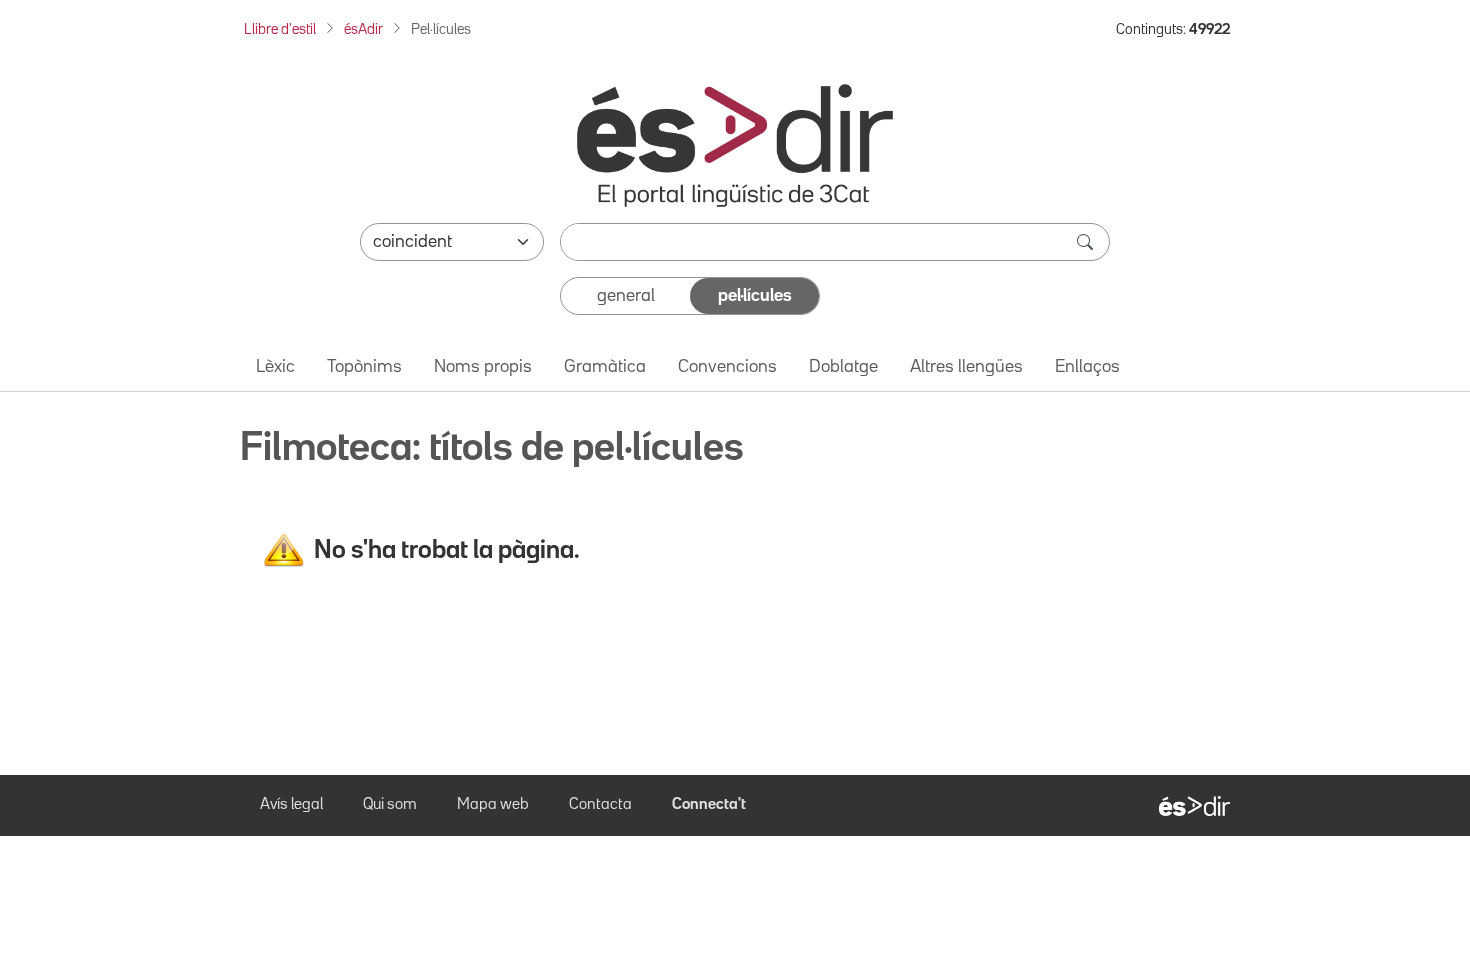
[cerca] (1087, 242)
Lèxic (275, 367)
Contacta (600, 805)
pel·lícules (755, 296)
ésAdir (363, 29)
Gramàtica (605, 367)
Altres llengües (966, 367)
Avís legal (291, 805)
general (626, 296)
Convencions (727, 367)
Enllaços (1087, 367)
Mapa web (493, 805)
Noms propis (483, 367)
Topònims (364, 367)
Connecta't (709, 805)
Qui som (390, 805)
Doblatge (843, 367)
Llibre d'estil (280, 29)
